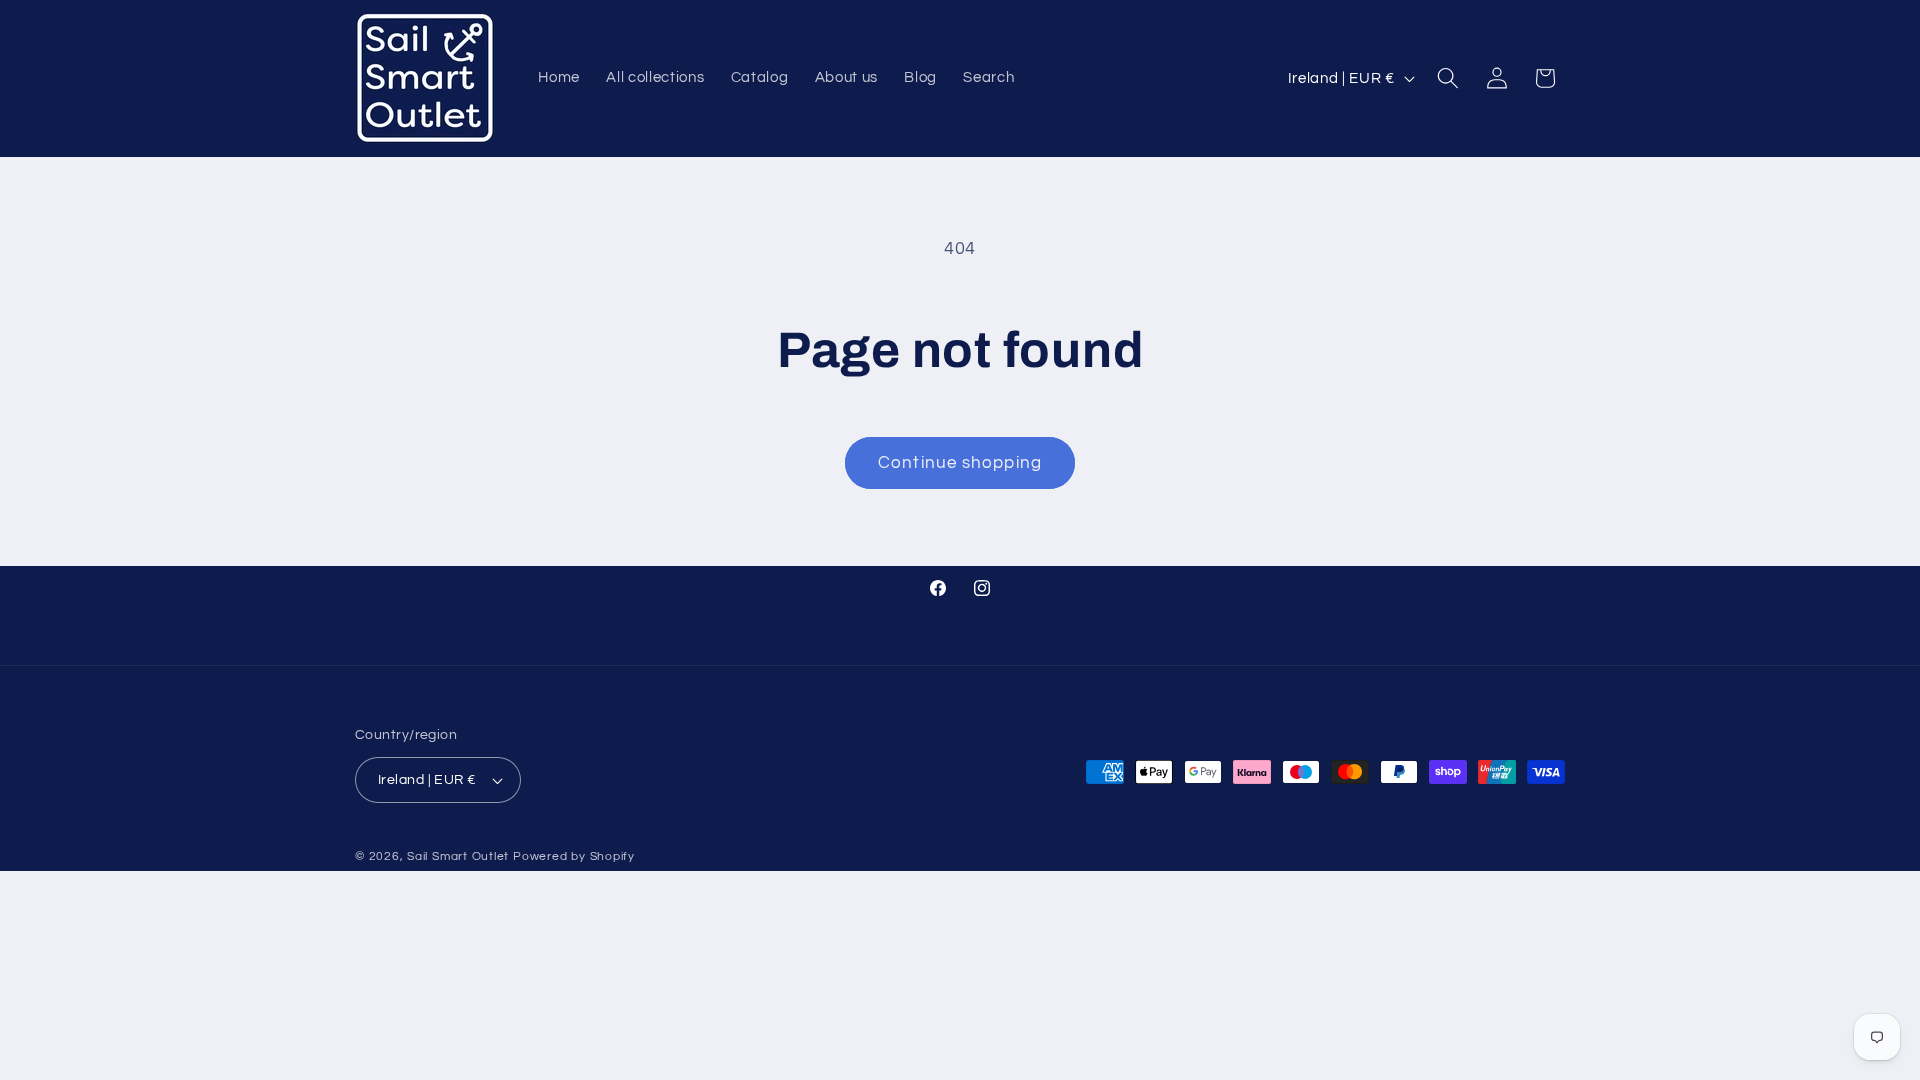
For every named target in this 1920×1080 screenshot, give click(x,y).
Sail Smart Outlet (458, 856)
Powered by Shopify (574, 856)
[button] (1448, 78)
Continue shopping (960, 462)
